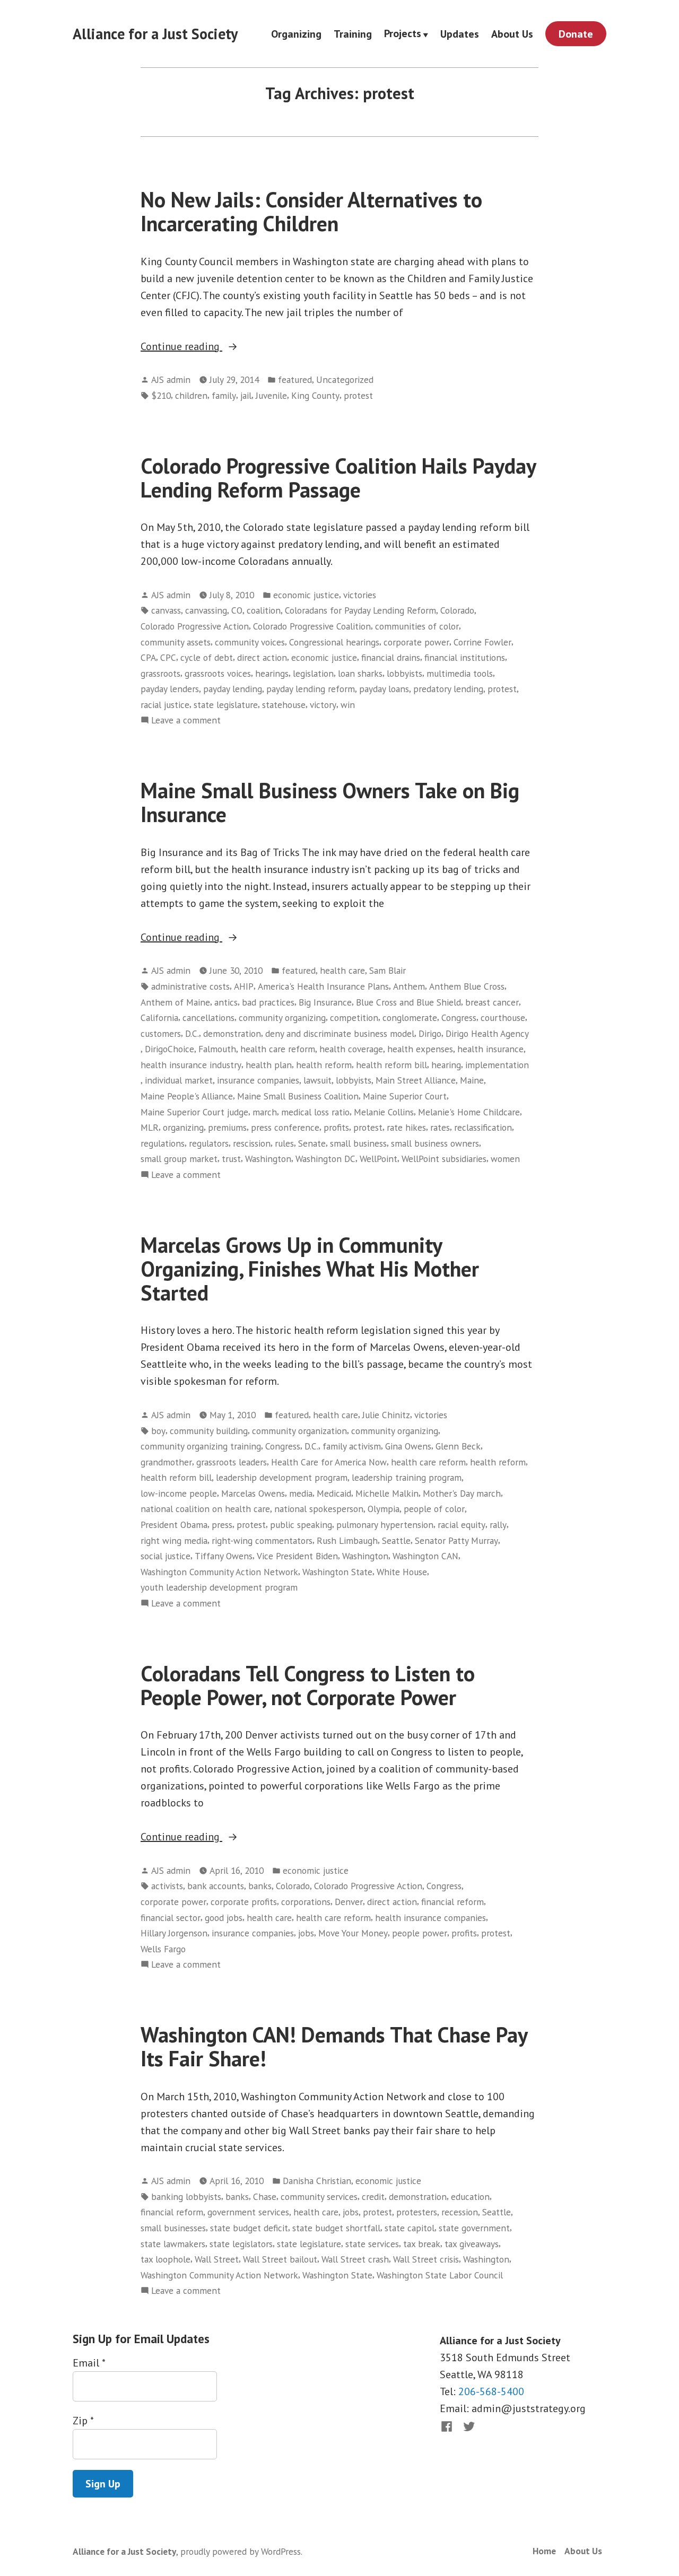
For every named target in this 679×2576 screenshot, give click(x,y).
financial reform (452, 1902)
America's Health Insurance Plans (323, 986)
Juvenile (271, 395)
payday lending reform (311, 689)
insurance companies (258, 1080)
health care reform (278, 1049)
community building (209, 1431)
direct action (262, 657)
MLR (150, 1127)
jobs (306, 1933)
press (222, 1525)
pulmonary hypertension (385, 1525)
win (348, 705)
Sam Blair (388, 970)
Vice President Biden (297, 1556)
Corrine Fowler (482, 642)
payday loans (384, 689)
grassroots (160, 673)
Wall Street (217, 2259)
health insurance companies (430, 1918)
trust (231, 1159)
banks (260, 1886)
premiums (227, 1127)
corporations (306, 1902)
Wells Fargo (163, 1949)
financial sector (171, 1918)
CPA (148, 657)
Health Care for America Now (329, 1462)
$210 (161, 395)
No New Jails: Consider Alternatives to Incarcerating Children (311, 211)
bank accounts (216, 1886)
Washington (268, 1159)
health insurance (490, 1049)
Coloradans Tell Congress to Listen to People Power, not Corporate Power (308, 1685)
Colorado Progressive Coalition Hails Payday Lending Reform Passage (338, 478)
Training (353, 34)
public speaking (301, 1525)
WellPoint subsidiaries (444, 1159)
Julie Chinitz (386, 1415)
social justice (166, 1556)
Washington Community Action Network (219, 1572)
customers (161, 1033)
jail (246, 395)
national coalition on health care (205, 1509)
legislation (313, 673)
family (224, 395)
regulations (163, 1143)
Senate (312, 1143)
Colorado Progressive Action (195, 626)
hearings (272, 673)
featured (295, 379)
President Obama (174, 1525)
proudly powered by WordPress (241, 2551)
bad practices (268, 1002)
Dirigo (430, 1033)
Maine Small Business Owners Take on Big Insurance (330, 802)
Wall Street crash (355, 2259)
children (191, 395)
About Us (512, 34)
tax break (422, 2244)
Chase (265, 2197)
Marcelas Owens (253, 1493)
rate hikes (406, 1127)
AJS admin (171, 379)
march (265, 1112)
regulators (209, 1143)
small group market (179, 1159)
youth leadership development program (219, 1587)
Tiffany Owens (224, 1556)
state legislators (241, 2244)
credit (373, 2197)
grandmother (166, 1462)
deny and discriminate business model (340, 1033)
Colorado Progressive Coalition (312, 626)
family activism (352, 1446)
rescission (252, 1143)
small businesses (173, 2228)
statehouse (284, 705)
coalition (264, 610)
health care (342, 970)
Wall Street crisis (426, 2259)
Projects (403, 34)
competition (354, 1018)
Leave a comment (186, 721)
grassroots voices (218, 673)
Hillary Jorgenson (174, 1933)
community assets (176, 642)
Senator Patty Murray (456, 1540)
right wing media (174, 1540)
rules (284, 1143)
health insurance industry (191, 1065)
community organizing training (201, 1446)
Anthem (409, 986)
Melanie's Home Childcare (469, 1112)
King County (315, 395)
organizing (183, 1127)
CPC (168, 657)
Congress (459, 1018)
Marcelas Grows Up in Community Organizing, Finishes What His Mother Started (310, 1269)
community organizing (282, 1018)
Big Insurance (325, 1002)
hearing (446, 1065)
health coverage (351, 1049)
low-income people (179, 1493)
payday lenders (170, 689)
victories (360, 595)
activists (167, 1886)
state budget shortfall (336, 2228)
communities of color (417, 626)
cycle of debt (207, 657)
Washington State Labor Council (440, 2275)
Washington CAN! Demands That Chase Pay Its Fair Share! (334, 2046)
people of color (434, 1509)
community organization (299, 1431)
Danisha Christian (317, 2181)
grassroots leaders (232, 1462)
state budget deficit (249, 2228)
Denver (349, 1902)
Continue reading (212, 347)
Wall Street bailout (280, 2259)
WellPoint (378, 1159)
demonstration (232, 1033)
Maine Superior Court (405, 1096)
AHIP (244, 986)
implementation (497, 1065)
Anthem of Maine (175, 1002)
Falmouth (217, 1049)
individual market (179, 1080)
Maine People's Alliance (187, 1096)
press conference (285, 1127)
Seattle (396, 1540)
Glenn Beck (458, 1446)
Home (544, 2551)
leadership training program (407, 1477)
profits (336, 1127)
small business (358, 1143)
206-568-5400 (491, 2391)
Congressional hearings (334, 642)
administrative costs (190, 986)
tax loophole (166, 2259)
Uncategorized (345, 379)
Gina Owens (408, 1446)
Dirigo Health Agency (487, 1033)
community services (319, 2197)
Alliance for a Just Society (155, 34)
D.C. (192, 1033)
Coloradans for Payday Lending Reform (360, 610)
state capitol (410, 2228)
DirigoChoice (169, 1049)
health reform (324, 1065)
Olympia (384, 1509)
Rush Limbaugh (347, 1540)
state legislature (226, 705)
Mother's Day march (462, 1493)
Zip (83, 2421)
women (505, 1159)
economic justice (306, 595)
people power (420, 1933)
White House (402, 1572)
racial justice (165, 705)
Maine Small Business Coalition (298, 1096)
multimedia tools (460, 673)
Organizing (296, 34)
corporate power (416, 642)
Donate (576, 34)
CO (237, 610)
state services (372, 2244)
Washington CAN (425, 1556)
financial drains (391, 657)
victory (323, 705)
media (301, 1493)
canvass (166, 610)
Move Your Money (353, 1933)
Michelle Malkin (387, 1493)
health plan (269, 1065)
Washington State (337, 1572)
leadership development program (282, 1477)
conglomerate (410, 1018)
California (159, 1018)
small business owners (435, 1143)
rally (498, 1525)
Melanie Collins (384, 1112)
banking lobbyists (186, 2197)
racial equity (462, 1525)
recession (460, 2212)
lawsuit (317, 1080)
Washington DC (325, 1159)
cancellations (208, 1018)
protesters (417, 2212)
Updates (460, 34)
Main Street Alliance (416, 1080)
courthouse (503, 1018)
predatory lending (448, 689)
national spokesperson (319, 1509)
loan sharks (360, 673)
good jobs (224, 1918)
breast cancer (492, 1002)
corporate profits (244, 1902)
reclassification (483, 1127)
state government (474, 2228)
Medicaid (334, 1493)
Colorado (457, 610)
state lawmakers (173, 2244)
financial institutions (465, 657)
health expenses (420, 1049)
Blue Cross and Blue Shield (408, 1002)
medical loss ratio (315, 1112)
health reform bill (391, 1065)
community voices (250, 642)
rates (440, 1127)
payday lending (233, 689)
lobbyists (404, 673)
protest (358, 395)
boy (158, 1431)
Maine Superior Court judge (194, 1112)
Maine (472, 1080)
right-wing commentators (262, 1540)
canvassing (206, 610)
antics (226, 1002)
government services (248, 2212)
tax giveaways (472, 2244)
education (470, 2197)
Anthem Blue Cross (467, 986)
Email (89, 2363)
